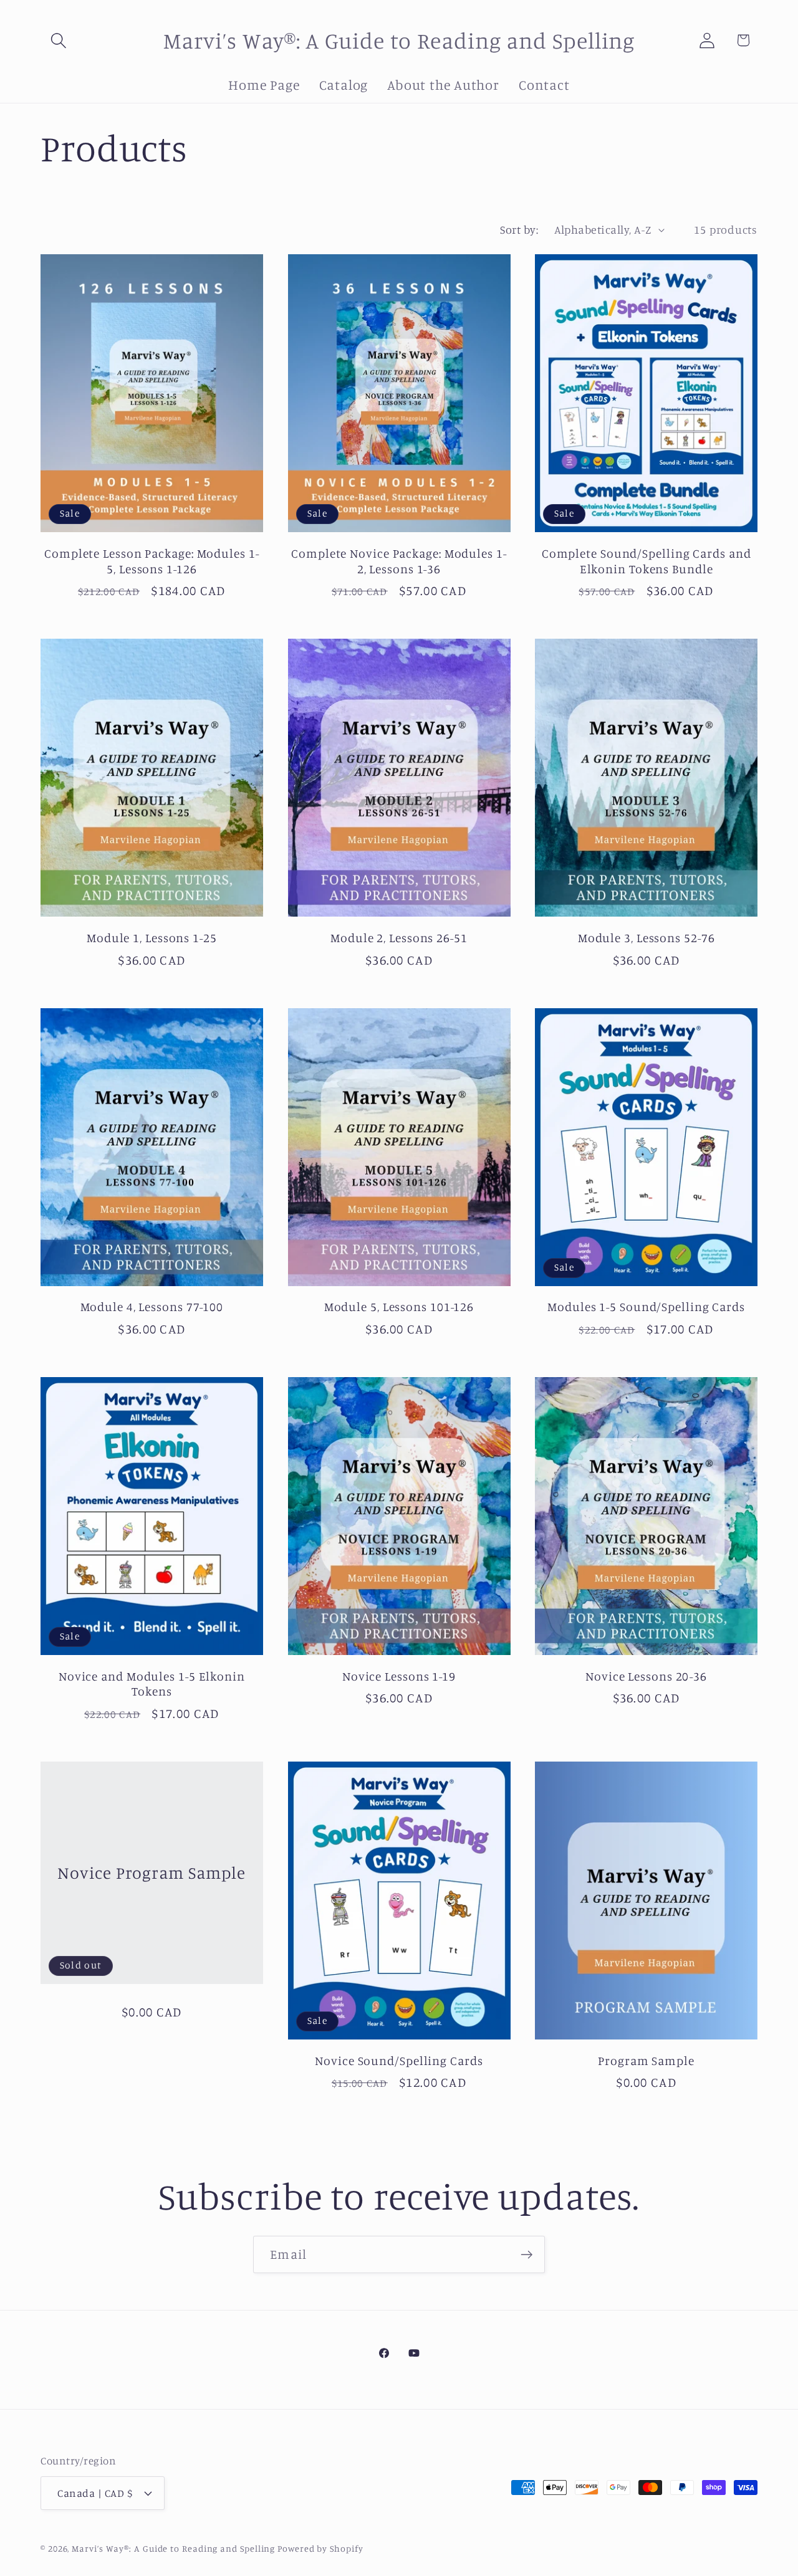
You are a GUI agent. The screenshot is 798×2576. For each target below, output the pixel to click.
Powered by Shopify (320, 2548)
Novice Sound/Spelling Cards (399, 2061)
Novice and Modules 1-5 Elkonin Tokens (152, 1684)
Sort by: (519, 229)
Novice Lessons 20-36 (646, 1676)
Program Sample (646, 2061)
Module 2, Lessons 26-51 (399, 938)
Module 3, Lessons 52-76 (647, 938)
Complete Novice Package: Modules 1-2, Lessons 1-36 (399, 561)
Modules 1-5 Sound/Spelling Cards (646, 1307)
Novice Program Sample (151, 1872)
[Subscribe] (526, 2255)
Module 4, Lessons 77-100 (152, 1307)
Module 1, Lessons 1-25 (152, 938)
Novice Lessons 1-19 (399, 1676)
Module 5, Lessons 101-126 (399, 1307)
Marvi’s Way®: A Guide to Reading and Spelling (173, 2548)
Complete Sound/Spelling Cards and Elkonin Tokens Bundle (647, 561)
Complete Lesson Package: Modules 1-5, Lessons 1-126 (152, 561)
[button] (58, 40)
